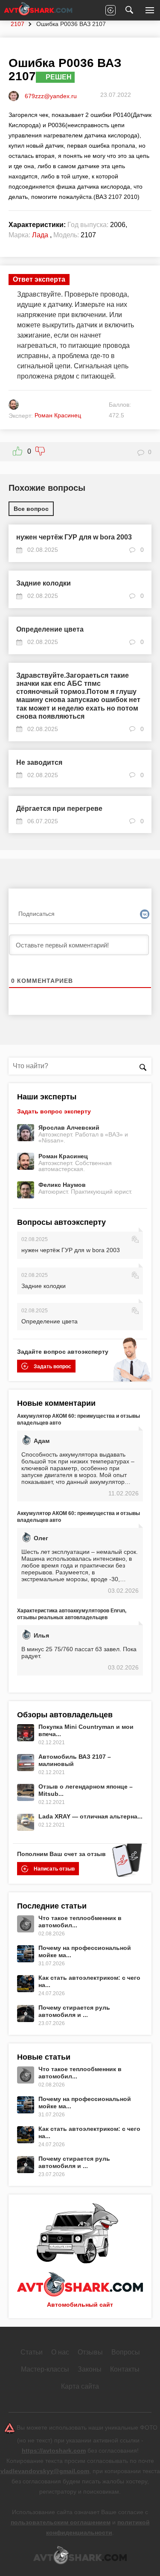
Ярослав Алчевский (69, 1128)
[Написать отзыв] (111, 10)
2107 (17, 24)
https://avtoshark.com (54, 2451)
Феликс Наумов (62, 1185)
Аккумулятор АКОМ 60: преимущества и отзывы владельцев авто (79, 1419)
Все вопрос (31, 509)
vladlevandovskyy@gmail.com (45, 2471)
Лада (40, 235)
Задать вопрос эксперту (54, 1111)
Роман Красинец (63, 1156)
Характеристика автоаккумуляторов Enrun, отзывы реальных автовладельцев (72, 1614)
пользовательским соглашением (61, 2522)
